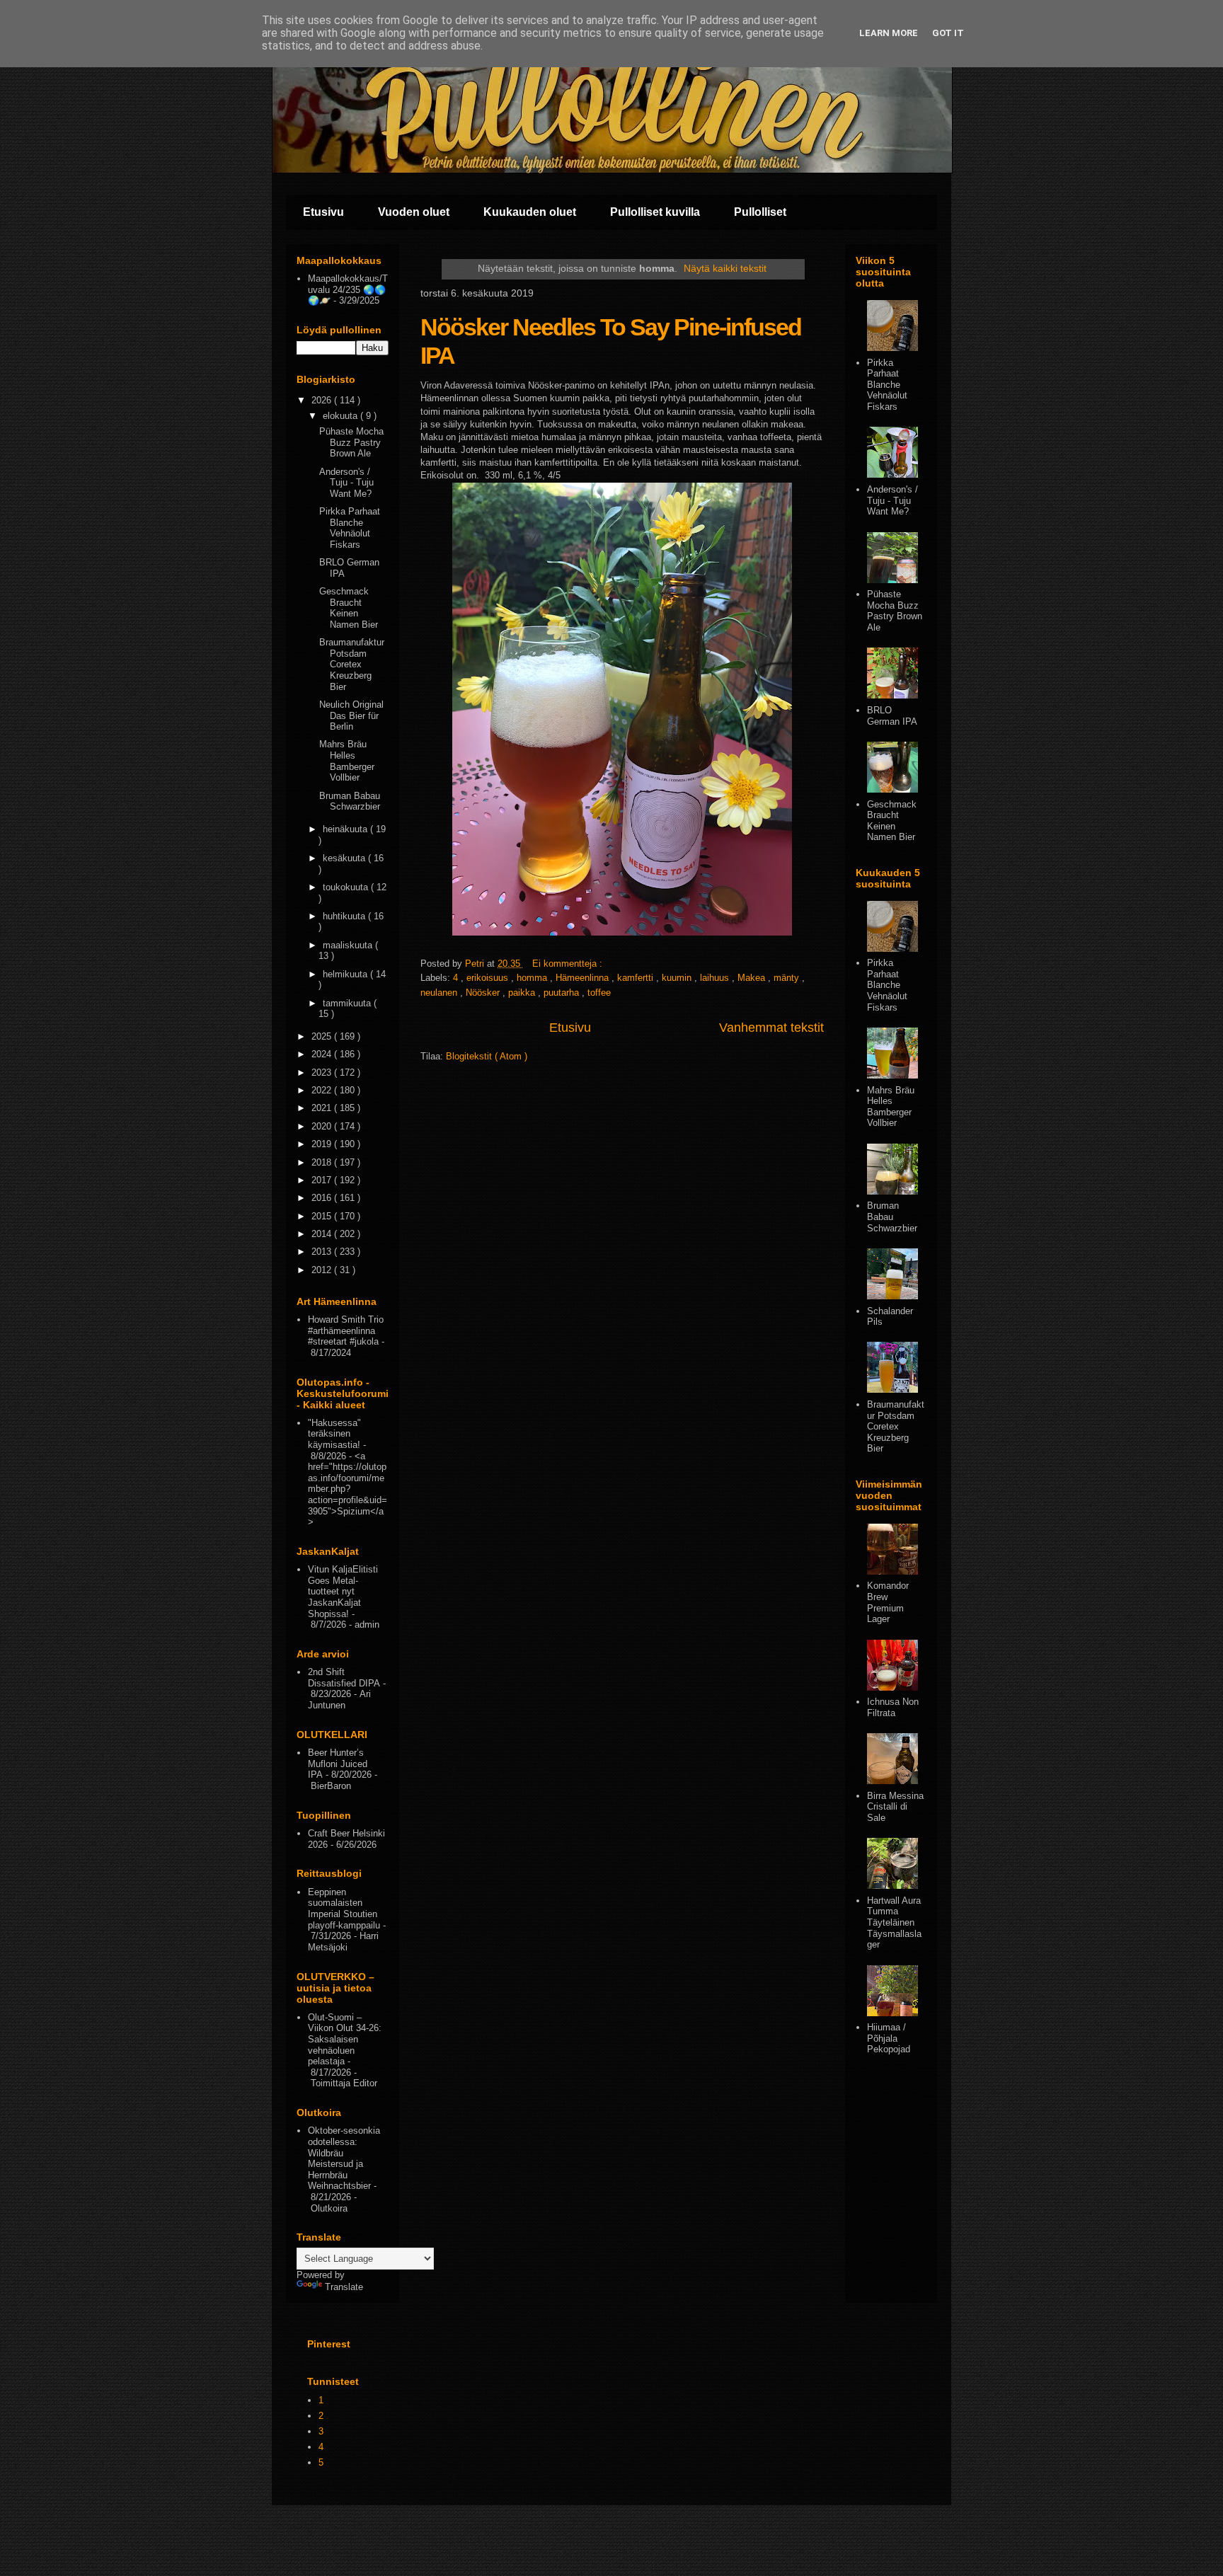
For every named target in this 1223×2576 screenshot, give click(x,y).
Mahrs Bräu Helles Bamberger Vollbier (347, 761)
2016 (323, 1198)
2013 (323, 1252)
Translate (344, 2287)
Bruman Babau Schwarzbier (350, 801)
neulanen (440, 993)
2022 (323, 1090)
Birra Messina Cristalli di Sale (895, 1807)
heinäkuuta (346, 829)
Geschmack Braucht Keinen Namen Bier (349, 608)
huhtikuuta (345, 916)
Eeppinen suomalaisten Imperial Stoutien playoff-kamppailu (344, 1909)
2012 (323, 1270)
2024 (323, 1054)
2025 (323, 1036)
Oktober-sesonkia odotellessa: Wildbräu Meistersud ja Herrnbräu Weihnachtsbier (344, 2158)
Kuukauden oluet (530, 212)
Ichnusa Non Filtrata (893, 1707)
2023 (323, 1073)
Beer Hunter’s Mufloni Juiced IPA (338, 1764)
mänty (788, 978)
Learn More (889, 33)
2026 (323, 400)
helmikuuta (346, 974)
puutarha (563, 993)
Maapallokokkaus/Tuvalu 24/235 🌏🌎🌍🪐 (348, 289)
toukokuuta (347, 887)
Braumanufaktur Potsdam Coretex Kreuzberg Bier (352, 664)
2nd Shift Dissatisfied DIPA (344, 1678)
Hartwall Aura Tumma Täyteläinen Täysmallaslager (894, 1922)
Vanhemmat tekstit (771, 1028)
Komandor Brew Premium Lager (888, 1602)
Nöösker (484, 993)
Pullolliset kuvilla (655, 212)
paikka (523, 993)
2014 (323, 1234)
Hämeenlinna (584, 978)
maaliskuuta (349, 945)
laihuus (716, 978)
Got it (948, 33)
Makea (753, 978)
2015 (323, 1216)
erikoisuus (489, 978)
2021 (323, 1108)
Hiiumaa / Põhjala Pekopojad (889, 2038)
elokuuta (341, 416)
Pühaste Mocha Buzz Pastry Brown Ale (351, 442)
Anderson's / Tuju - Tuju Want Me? (346, 483)
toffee (599, 993)
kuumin (678, 978)
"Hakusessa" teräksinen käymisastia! (334, 1434)
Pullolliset (760, 212)
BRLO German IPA (892, 716)
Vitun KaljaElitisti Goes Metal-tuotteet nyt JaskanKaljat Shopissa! (343, 1591)
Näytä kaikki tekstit (725, 268)
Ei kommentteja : (569, 964)
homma (533, 978)
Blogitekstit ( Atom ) (487, 1056)
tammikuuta (348, 1003)
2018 (323, 1162)
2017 (323, 1180)
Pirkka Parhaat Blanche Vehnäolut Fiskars (350, 528)
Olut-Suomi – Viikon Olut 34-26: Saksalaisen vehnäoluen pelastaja (345, 2039)
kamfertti (637, 978)
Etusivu (323, 212)
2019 (323, 1144)
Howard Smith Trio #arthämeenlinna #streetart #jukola (346, 1330)
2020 (323, 1126)
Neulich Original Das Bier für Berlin (351, 715)
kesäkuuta (345, 858)
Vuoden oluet (414, 212)
